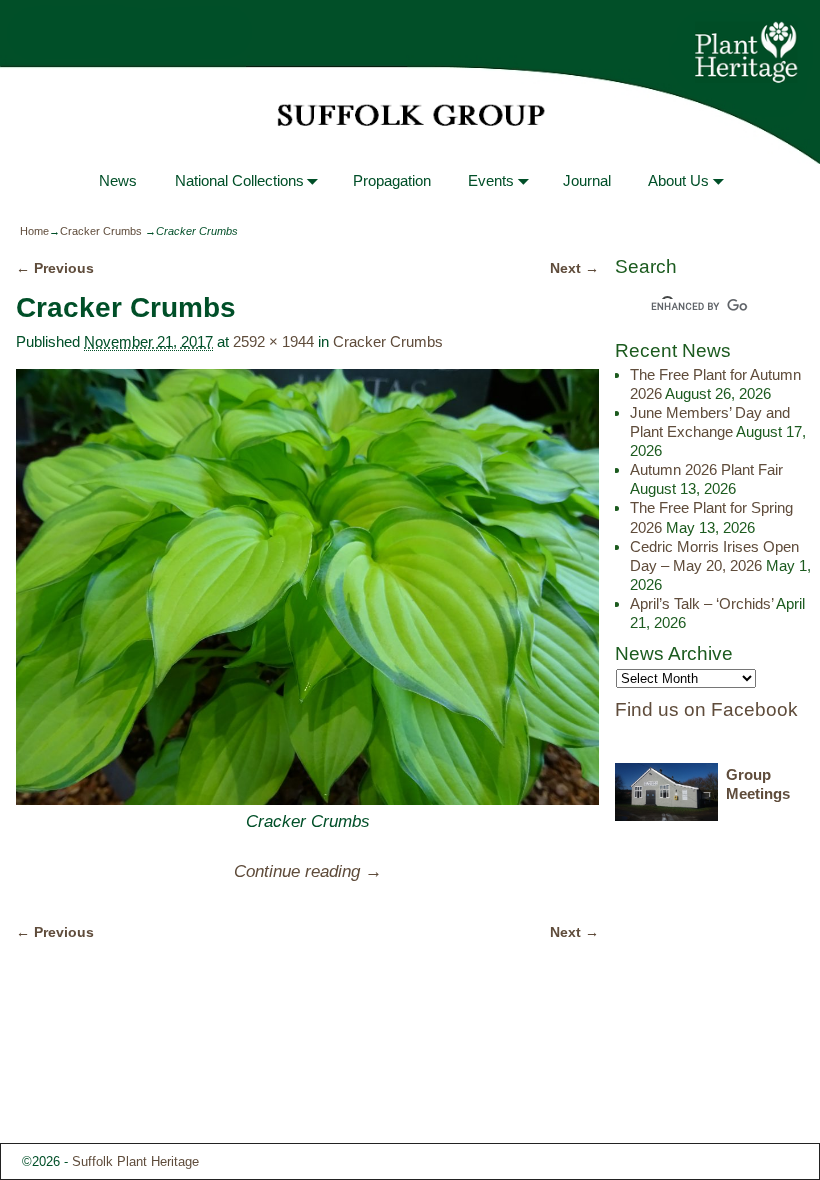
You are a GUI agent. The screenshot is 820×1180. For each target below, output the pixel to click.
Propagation (392, 180)
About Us (678, 180)
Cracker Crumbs (101, 231)
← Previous (55, 268)
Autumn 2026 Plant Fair (706, 469)
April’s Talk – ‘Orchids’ (701, 603)
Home (34, 231)
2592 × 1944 (273, 341)
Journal (587, 180)
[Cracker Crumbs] (307, 587)
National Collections (239, 180)
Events (491, 180)
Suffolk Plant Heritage (135, 1161)
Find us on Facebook (706, 709)
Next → (574, 268)
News (118, 180)
